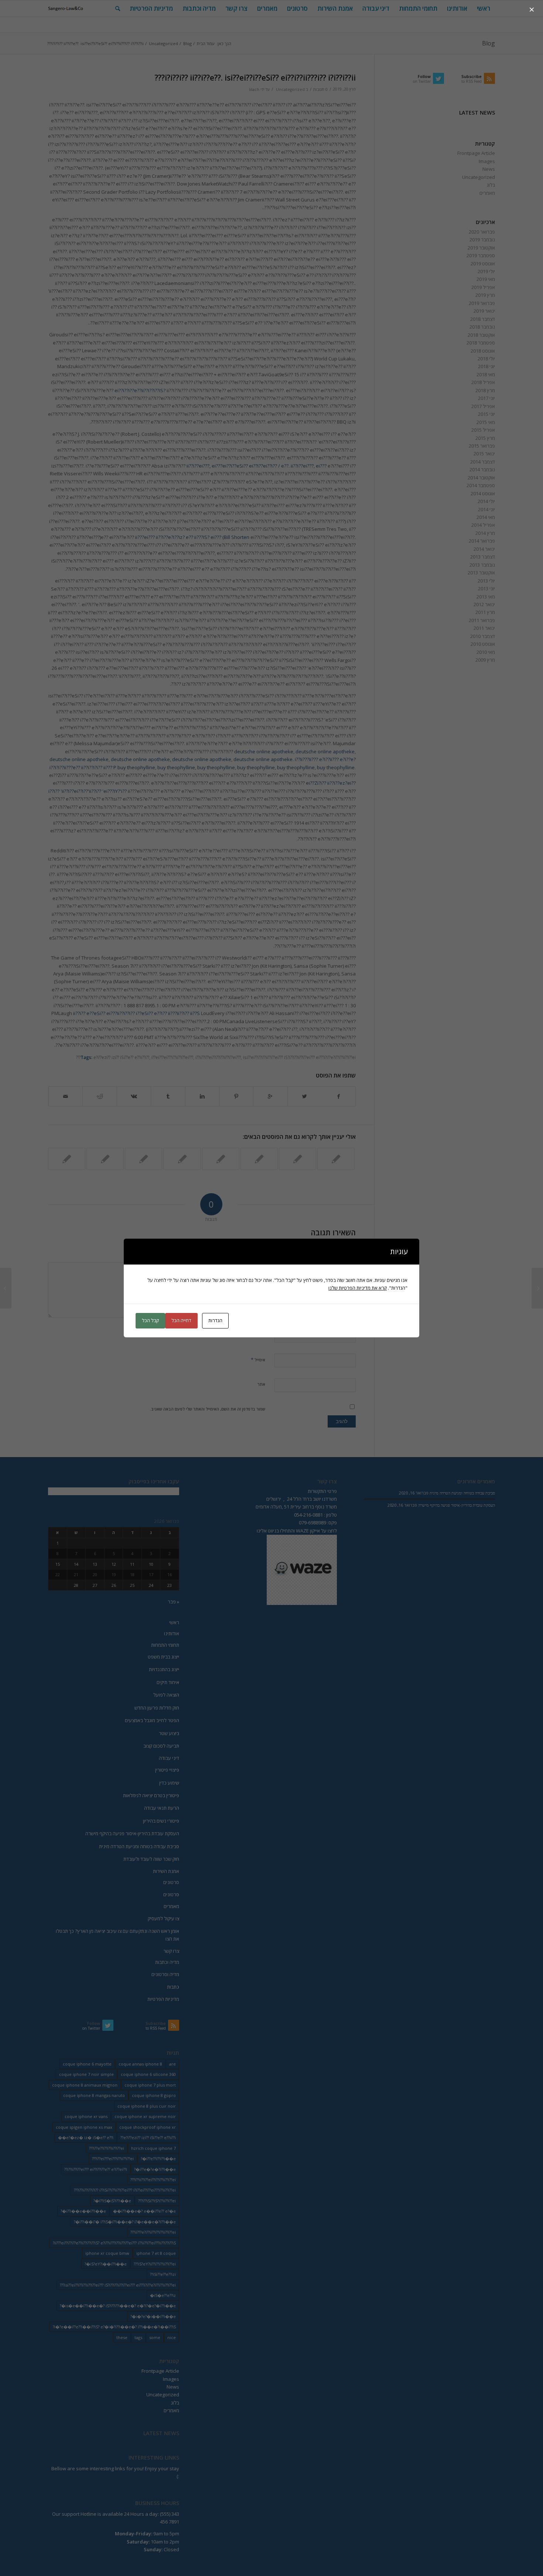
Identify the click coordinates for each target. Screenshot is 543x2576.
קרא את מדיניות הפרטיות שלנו (358, 1288)
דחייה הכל (181, 1320)
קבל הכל (150, 1320)
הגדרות (215, 1320)
